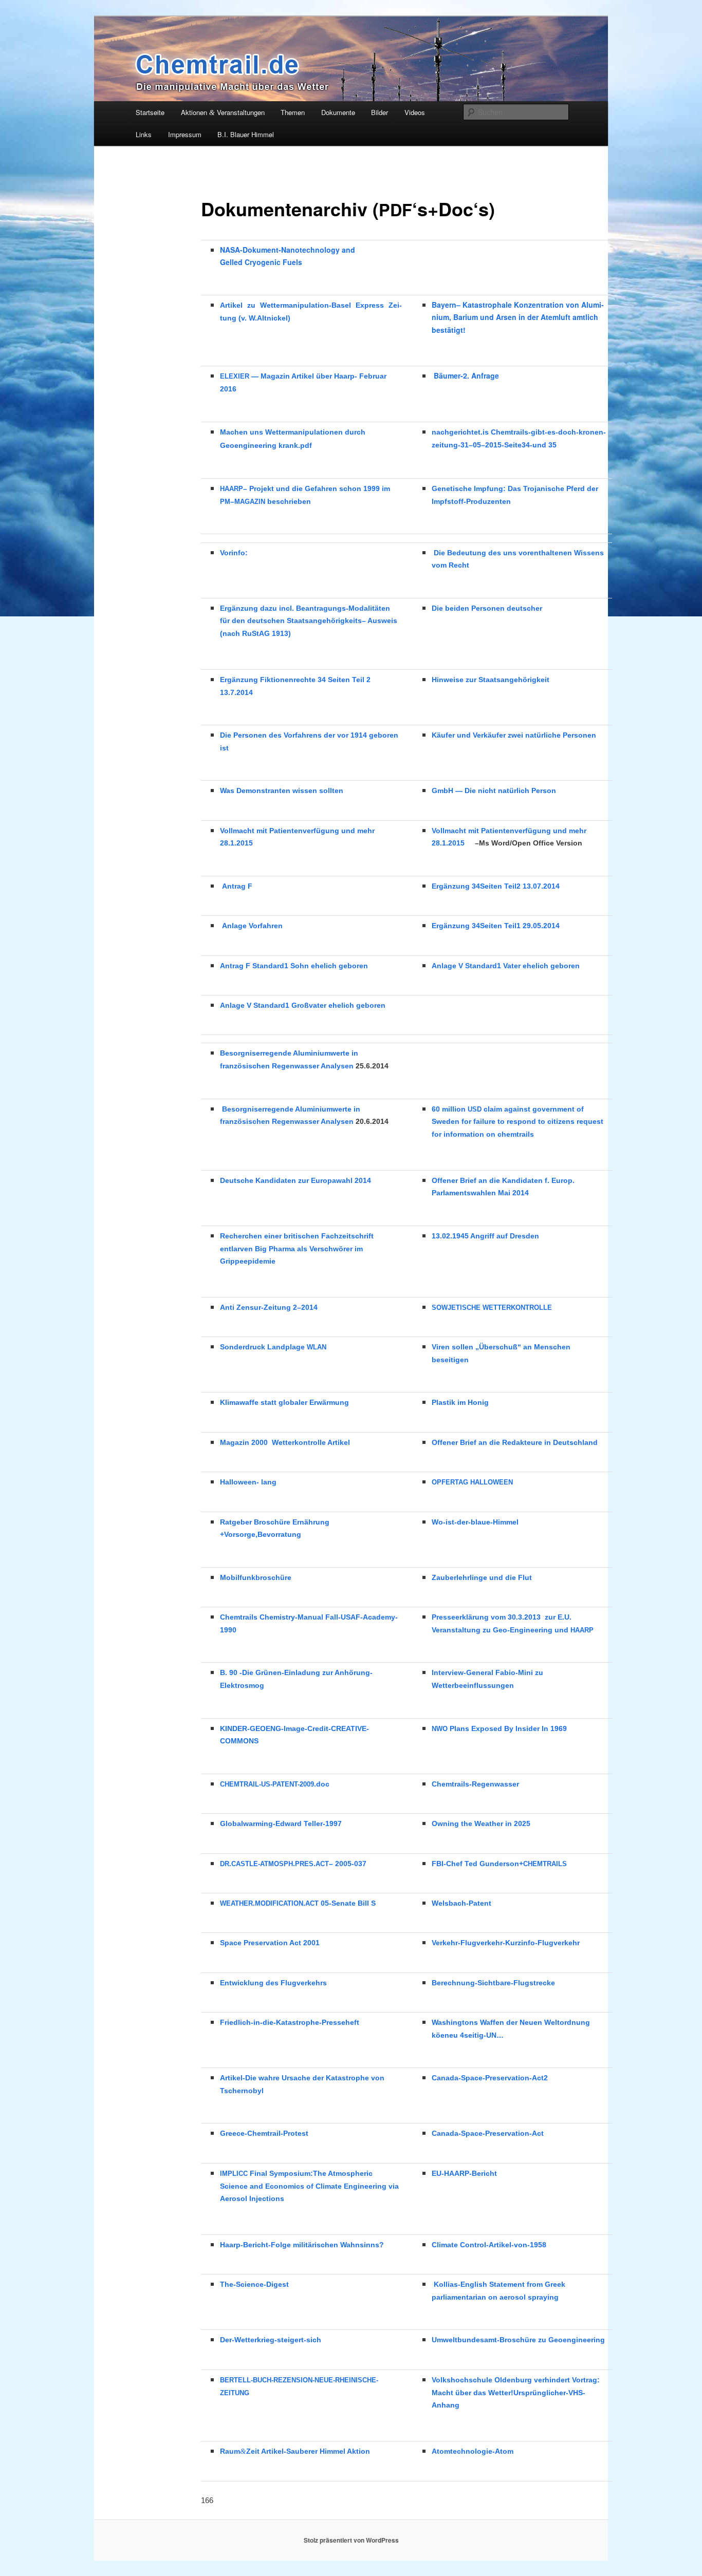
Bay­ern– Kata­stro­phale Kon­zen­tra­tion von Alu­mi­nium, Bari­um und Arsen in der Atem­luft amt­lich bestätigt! (518, 317)
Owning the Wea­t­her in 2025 (481, 1823)
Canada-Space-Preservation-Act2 (490, 2078)
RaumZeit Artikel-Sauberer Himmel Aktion (295, 2451)
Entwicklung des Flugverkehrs (273, 1983)
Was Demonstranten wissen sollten (282, 791)
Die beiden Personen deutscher (487, 608)
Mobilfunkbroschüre (256, 1577)
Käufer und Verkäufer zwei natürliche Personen (514, 735)
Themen (293, 112)
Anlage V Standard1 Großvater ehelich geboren (303, 1005)
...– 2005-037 (293, 1864)
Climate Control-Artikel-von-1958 (489, 2245)
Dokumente (338, 112)
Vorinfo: (234, 553)
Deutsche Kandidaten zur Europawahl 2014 (295, 1180)
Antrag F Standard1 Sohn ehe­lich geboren (294, 966)
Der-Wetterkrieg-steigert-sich (271, 2340)
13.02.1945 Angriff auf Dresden (485, 1236)
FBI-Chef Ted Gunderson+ (499, 1864)
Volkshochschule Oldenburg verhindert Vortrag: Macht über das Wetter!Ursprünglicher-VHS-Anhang (516, 2393)
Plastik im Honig (460, 1402)
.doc (275, 1784)
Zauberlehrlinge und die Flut (482, 1577)
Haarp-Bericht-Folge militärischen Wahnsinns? (302, 2245)
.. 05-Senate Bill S (298, 1903)
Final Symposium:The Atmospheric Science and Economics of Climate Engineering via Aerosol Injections (309, 2186)
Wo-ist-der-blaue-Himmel (475, 1522)
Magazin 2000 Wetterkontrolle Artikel (285, 1442)
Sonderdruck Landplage (273, 1347)
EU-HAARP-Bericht (464, 2173)
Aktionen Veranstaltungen (223, 112)
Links (144, 134)
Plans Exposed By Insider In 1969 (499, 1728)
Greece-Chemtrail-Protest (264, 2133)
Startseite (150, 112)
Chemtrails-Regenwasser (475, 1784)
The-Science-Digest (254, 2284)
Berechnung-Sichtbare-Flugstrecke (493, 1983)
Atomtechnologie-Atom (473, 2451)
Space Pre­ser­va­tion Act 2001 (270, 1943)
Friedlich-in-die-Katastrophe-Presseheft (290, 2022)
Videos (415, 112)
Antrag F (237, 886)
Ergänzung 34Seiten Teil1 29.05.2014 (496, 926)
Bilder (380, 112)
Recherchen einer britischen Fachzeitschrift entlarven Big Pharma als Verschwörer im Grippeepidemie (297, 1249)
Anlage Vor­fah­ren (252, 926)
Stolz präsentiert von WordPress (351, 2540)
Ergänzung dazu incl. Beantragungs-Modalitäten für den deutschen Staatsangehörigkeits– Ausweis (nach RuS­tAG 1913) (309, 621)
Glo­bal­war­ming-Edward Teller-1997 (281, 1823)
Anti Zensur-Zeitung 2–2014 (269, 1307)
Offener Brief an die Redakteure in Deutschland (515, 1442)
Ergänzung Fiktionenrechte (268, 680)
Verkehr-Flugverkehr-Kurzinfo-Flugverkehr (506, 1943)
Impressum (185, 134)
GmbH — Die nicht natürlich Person (494, 791)
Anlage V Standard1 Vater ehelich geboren (506, 966)
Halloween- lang (248, 1482)
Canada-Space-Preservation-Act (488, 2133)
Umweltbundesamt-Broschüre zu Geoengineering (518, 2340)
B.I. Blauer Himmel (246, 134)
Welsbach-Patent (461, 1903)
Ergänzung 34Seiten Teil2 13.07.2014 (496, 886)
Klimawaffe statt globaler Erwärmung (284, 1402)
